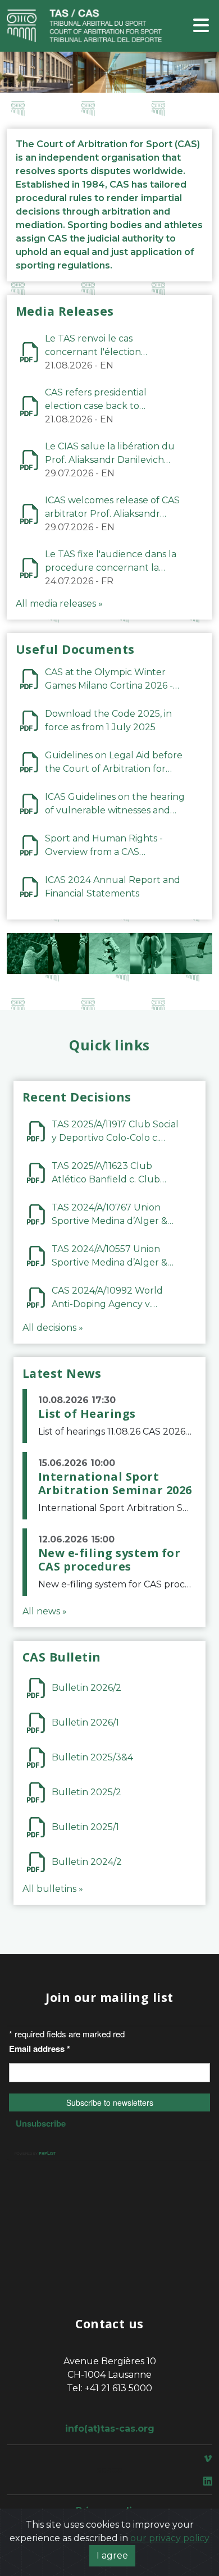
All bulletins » (53, 1889)
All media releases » (59, 604)
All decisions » (53, 1328)
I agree (112, 2555)
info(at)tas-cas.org (110, 2429)
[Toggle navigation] (201, 26)
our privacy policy (170, 2538)
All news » (45, 1611)
